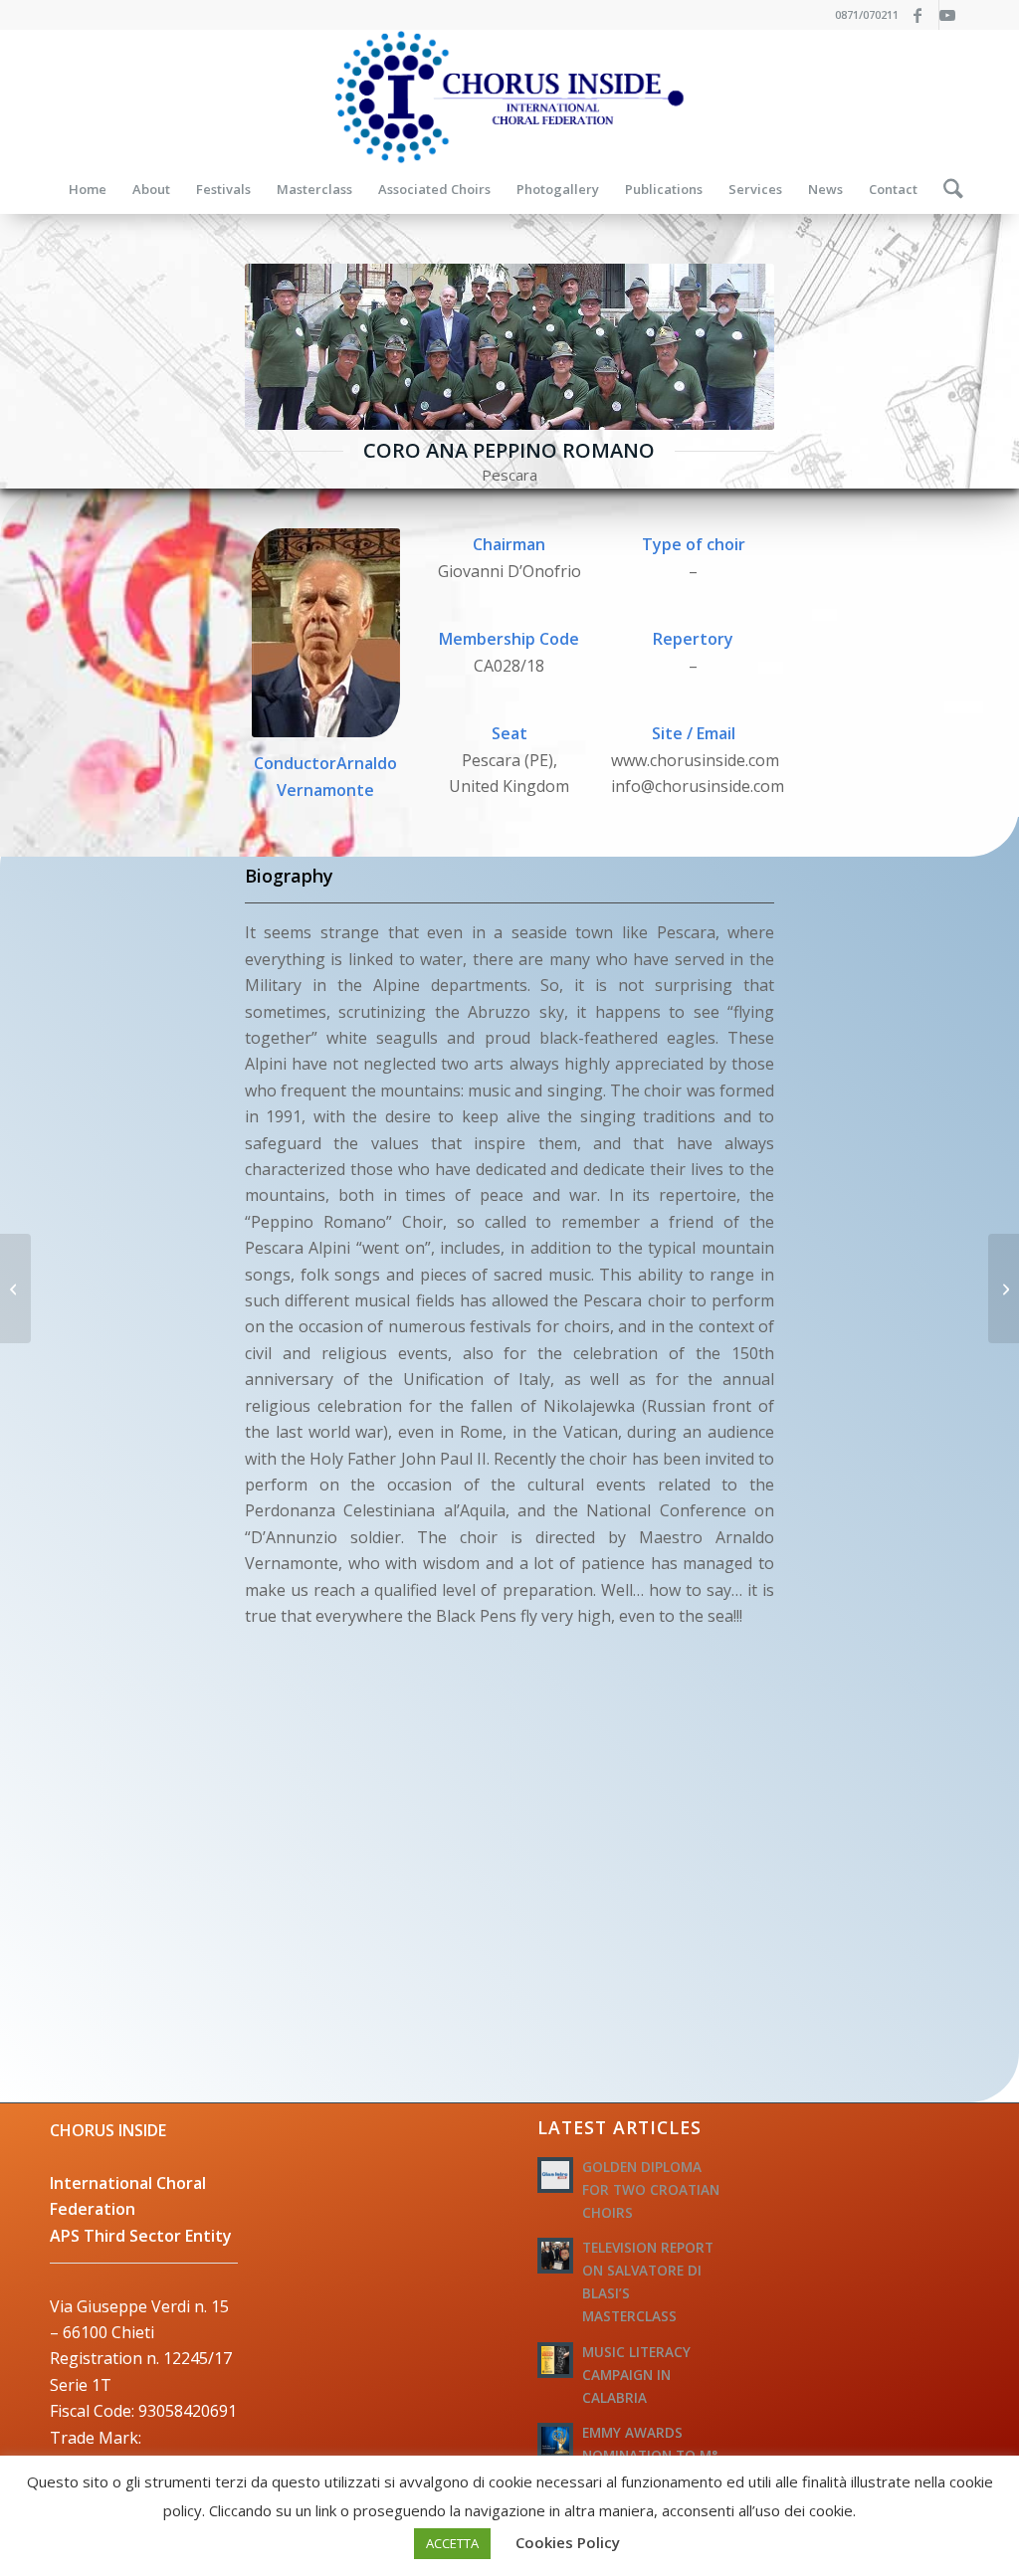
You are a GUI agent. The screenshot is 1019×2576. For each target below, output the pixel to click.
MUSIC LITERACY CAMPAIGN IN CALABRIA (636, 2375)
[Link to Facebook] (924, 15)
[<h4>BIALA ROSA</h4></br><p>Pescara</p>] (15, 1288)
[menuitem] (88, 189)
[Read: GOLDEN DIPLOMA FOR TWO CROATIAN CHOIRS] (555, 2175)
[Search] (947, 189)
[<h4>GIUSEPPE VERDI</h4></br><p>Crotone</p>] (1004, 1288)
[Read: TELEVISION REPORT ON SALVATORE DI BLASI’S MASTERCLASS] (555, 2256)
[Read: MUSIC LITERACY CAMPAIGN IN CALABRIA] (555, 2360)
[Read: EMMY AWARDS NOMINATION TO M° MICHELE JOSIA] (555, 2441)
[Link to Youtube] (954, 15)
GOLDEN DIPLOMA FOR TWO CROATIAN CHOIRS (651, 2189)
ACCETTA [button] (452, 2543)
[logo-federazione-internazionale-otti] (509, 97)
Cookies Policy (568, 2542)
